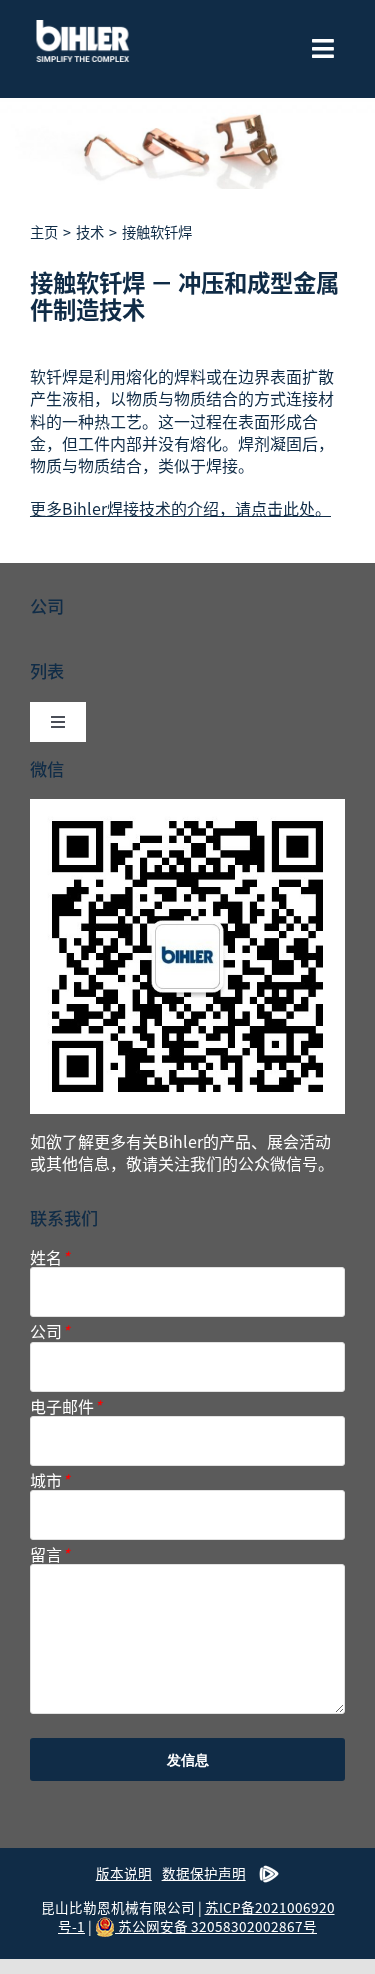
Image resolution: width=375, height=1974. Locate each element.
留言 (49, 1554)
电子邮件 (65, 1406)
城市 (49, 1480)
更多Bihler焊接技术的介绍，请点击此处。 (180, 508)
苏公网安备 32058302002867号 (216, 1926)
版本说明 (124, 1873)
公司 (49, 1331)
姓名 (49, 1257)
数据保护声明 (204, 1873)
